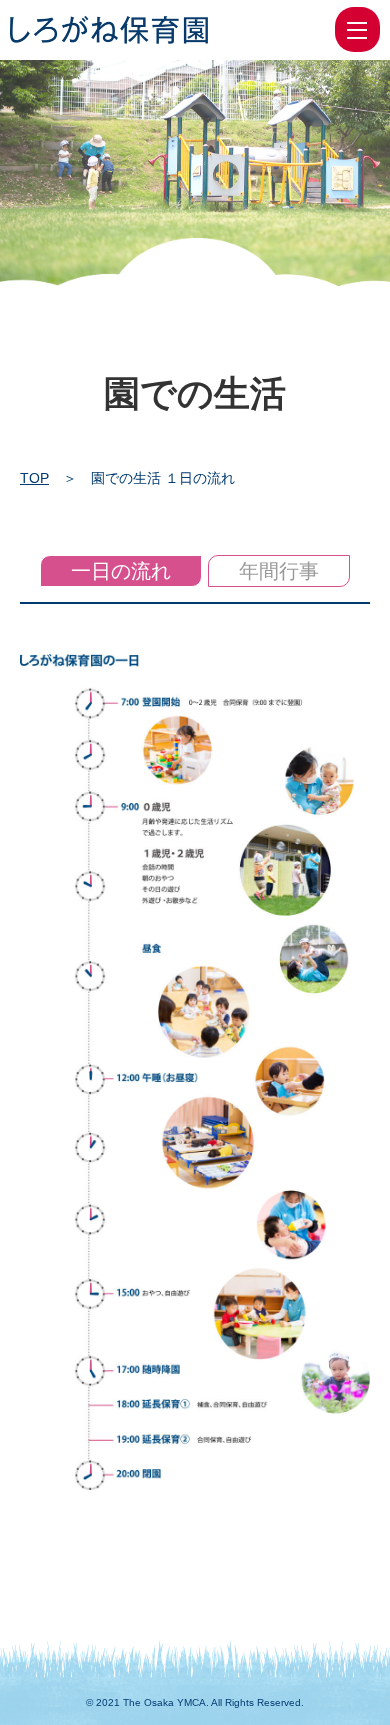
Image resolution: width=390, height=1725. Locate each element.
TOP (34, 478)
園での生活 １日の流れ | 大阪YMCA (109, 30)
